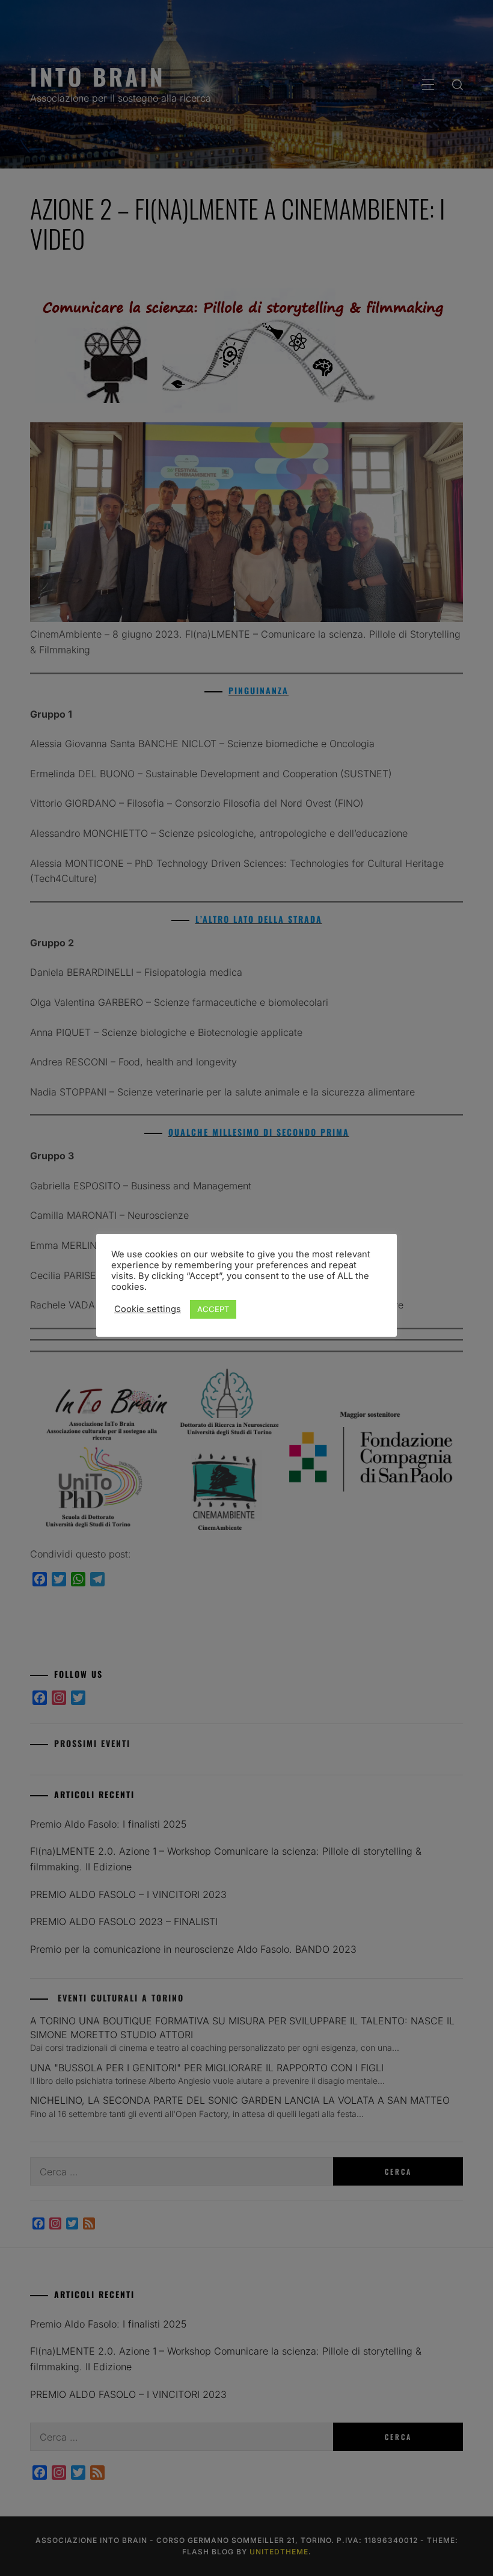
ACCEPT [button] (213, 1309)
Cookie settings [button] (148, 1309)
